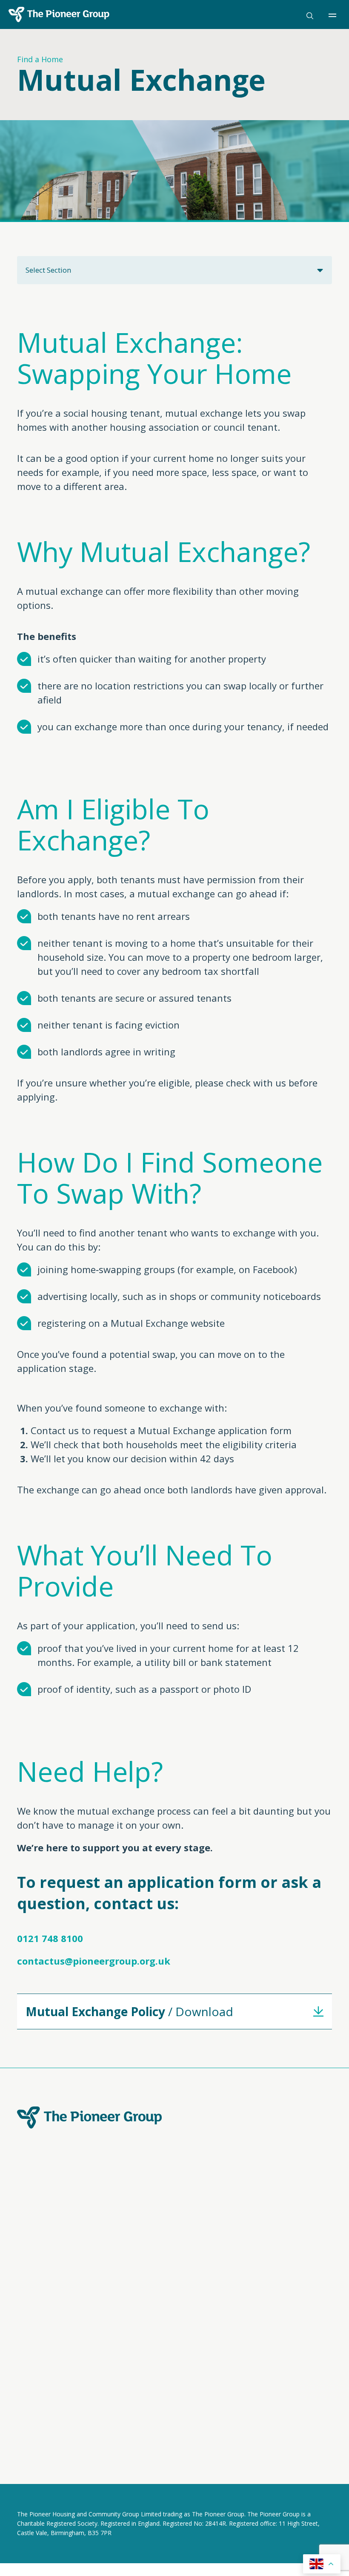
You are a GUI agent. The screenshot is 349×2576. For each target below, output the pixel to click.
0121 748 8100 (50, 1938)
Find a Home (40, 59)
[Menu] (335, 15)
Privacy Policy (38, 2443)
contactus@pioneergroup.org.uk (94, 1961)
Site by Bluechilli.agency (55, 2479)
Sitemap (147, 2443)
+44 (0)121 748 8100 (211, 2253)
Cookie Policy (97, 2443)
